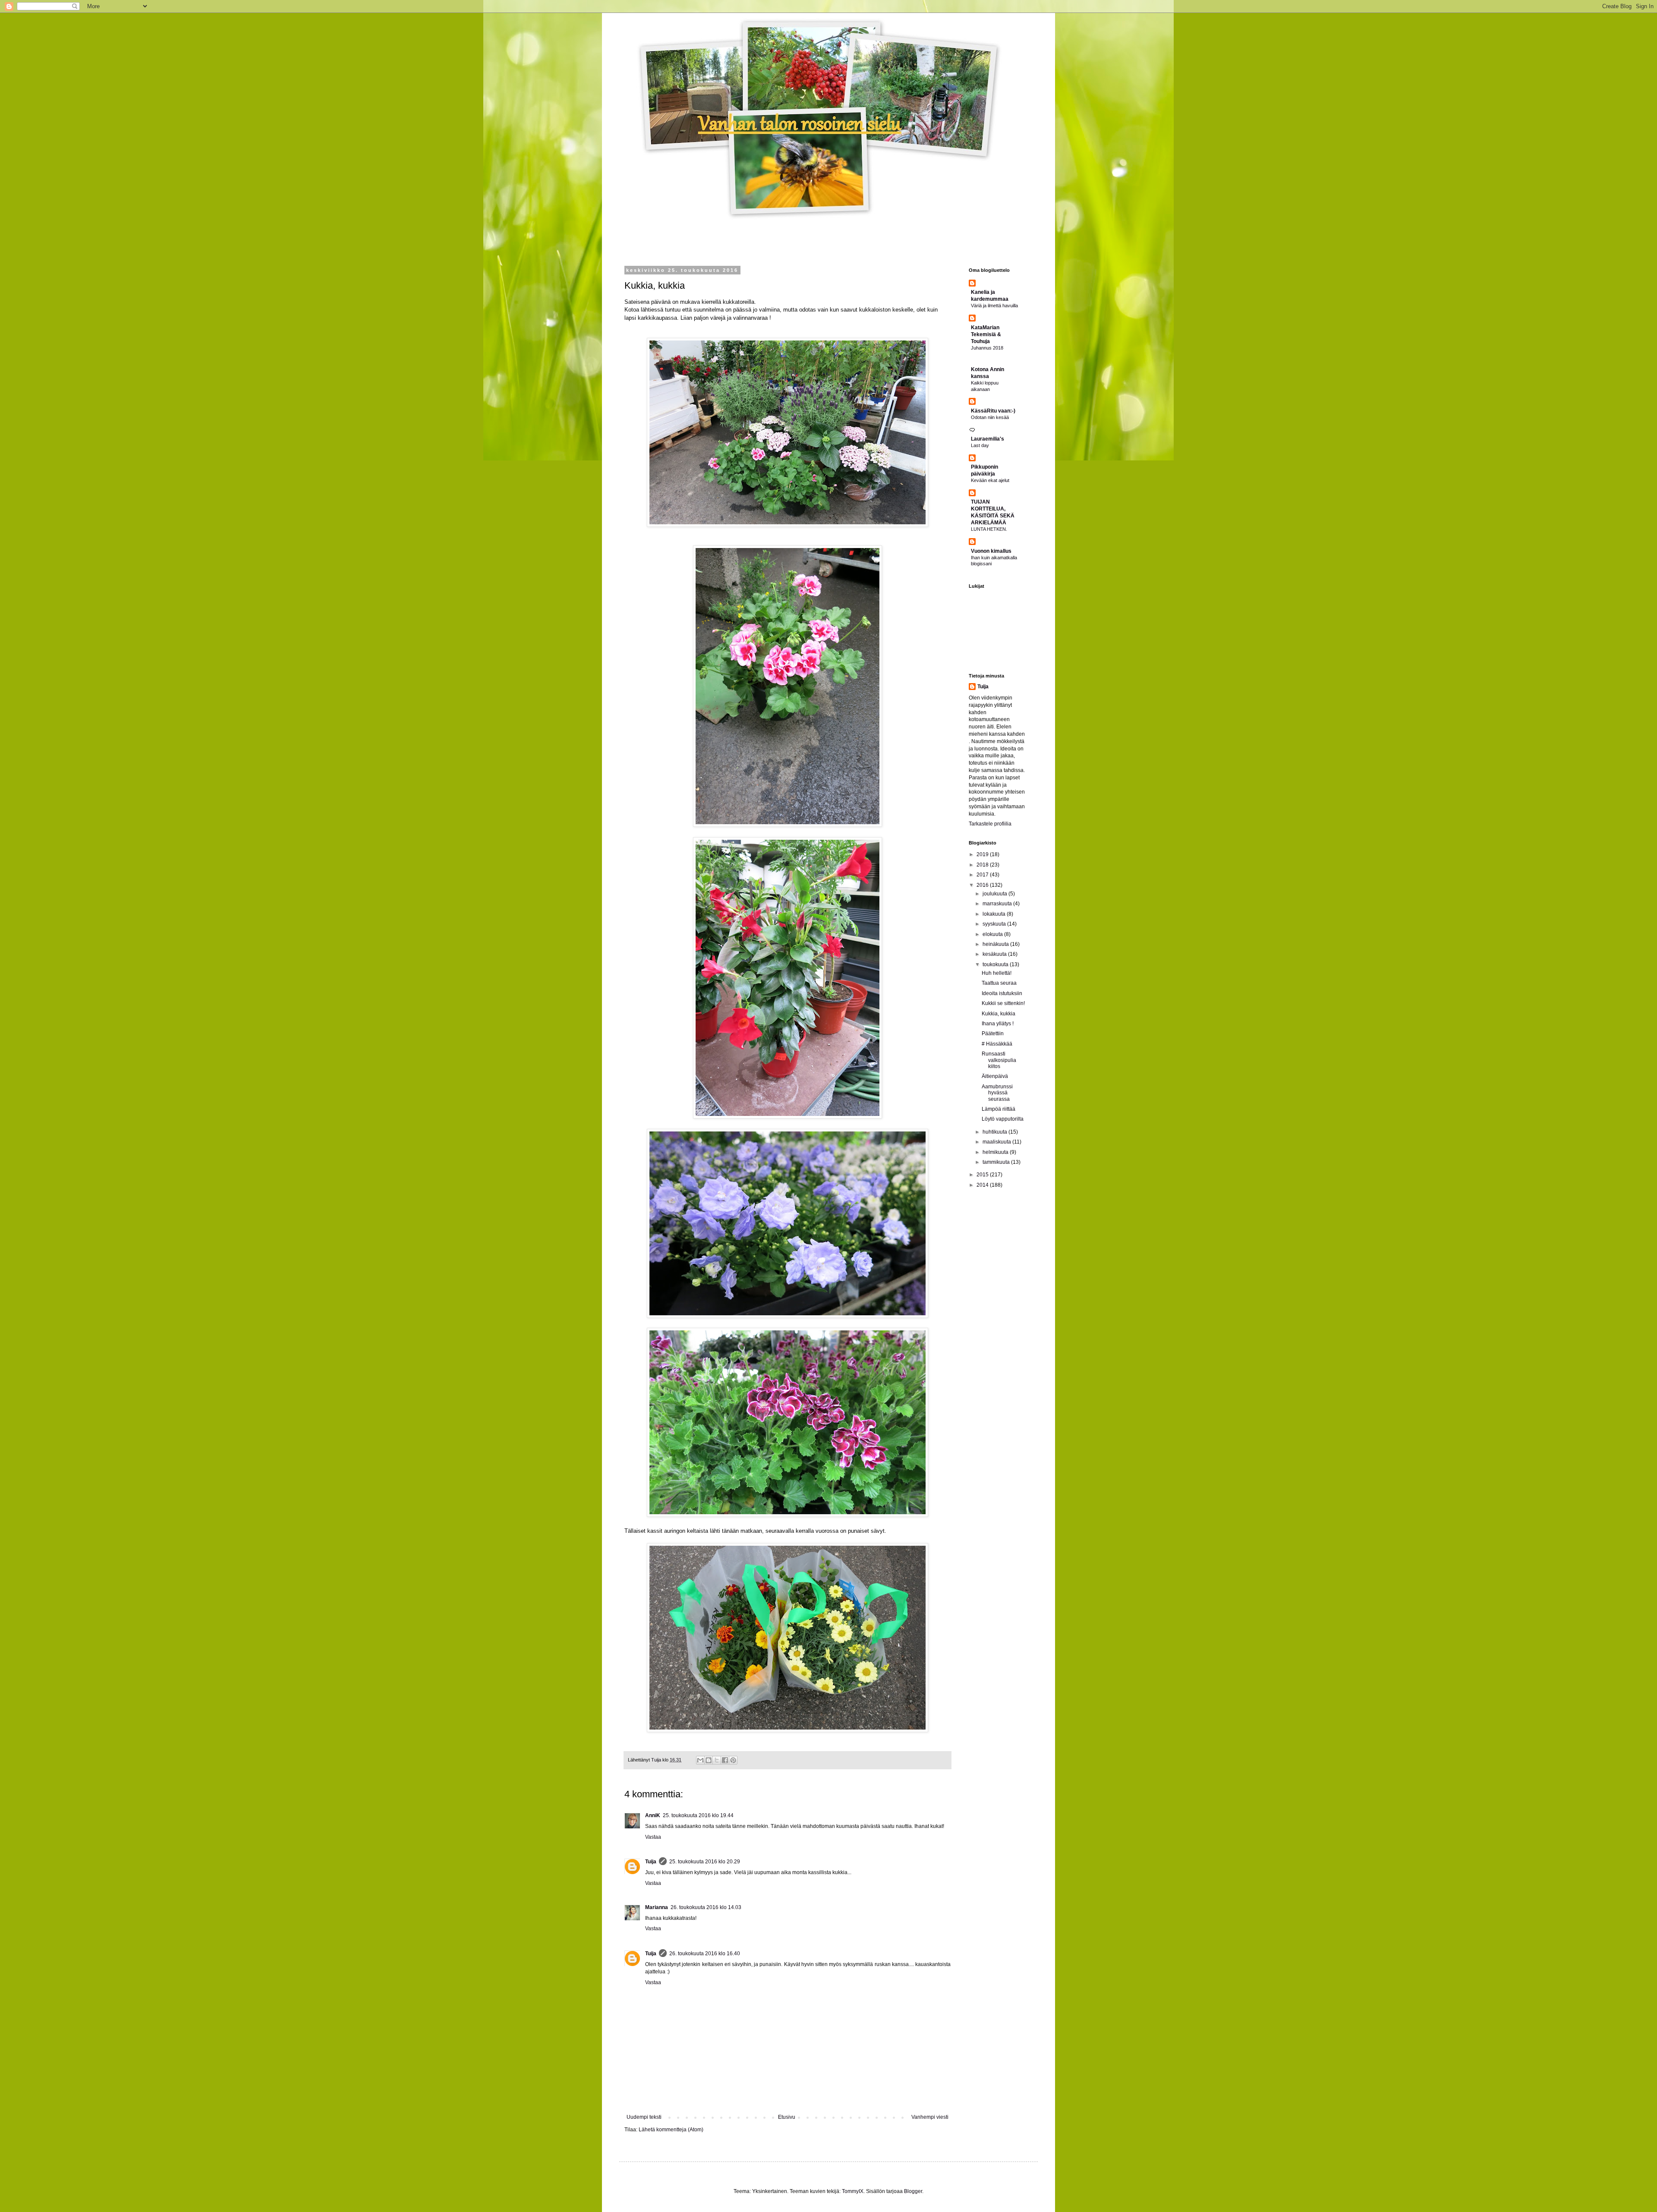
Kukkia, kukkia (999, 1014)
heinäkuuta (996, 944)
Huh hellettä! (997, 973)
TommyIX (853, 2191)
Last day (980, 445)
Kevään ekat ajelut (990, 480)
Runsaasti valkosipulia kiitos (999, 1060)
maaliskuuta (997, 1142)
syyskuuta (995, 924)
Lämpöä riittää (999, 1109)
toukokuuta (996, 964)
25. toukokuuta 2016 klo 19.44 (698, 1815)
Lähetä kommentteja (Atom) (671, 2130)
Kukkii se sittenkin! (1003, 1003)
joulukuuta (995, 894)
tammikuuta (997, 1162)
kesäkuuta (995, 954)
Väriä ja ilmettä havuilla (994, 306)
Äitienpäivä (995, 1076)
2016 (983, 885)
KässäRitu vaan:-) (993, 411)
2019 (983, 854)
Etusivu (787, 2117)
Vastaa (653, 1837)
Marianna (657, 1907)
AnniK (653, 1815)
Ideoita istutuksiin (1002, 993)
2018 (983, 865)
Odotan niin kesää (990, 417)
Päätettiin (993, 1034)
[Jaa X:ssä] (717, 1760)
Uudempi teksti (644, 2117)
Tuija (651, 1862)
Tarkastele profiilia (990, 824)
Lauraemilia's (988, 439)
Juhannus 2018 (987, 348)
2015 (983, 1175)
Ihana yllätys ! (998, 1024)
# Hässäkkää (997, 1044)
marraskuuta (998, 904)
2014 (983, 1185)
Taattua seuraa (999, 983)
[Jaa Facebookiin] (725, 1760)
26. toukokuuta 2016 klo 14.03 (706, 1907)
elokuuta (993, 934)
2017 (983, 875)
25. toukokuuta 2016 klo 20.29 (705, 1862)
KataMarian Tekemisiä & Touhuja (986, 334)
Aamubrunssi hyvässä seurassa (997, 1093)
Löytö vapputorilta (1003, 1119)
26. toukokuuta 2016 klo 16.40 (705, 1954)
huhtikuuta (995, 1132)
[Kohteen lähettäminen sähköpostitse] (700, 1760)
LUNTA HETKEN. (989, 529)
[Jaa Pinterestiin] (733, 1760)
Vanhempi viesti (930, 2117)
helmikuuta (996, 1152)
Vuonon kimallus (991, 551)
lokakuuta (995, 914)
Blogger (913, 2191)
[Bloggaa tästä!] (709, 1760)
